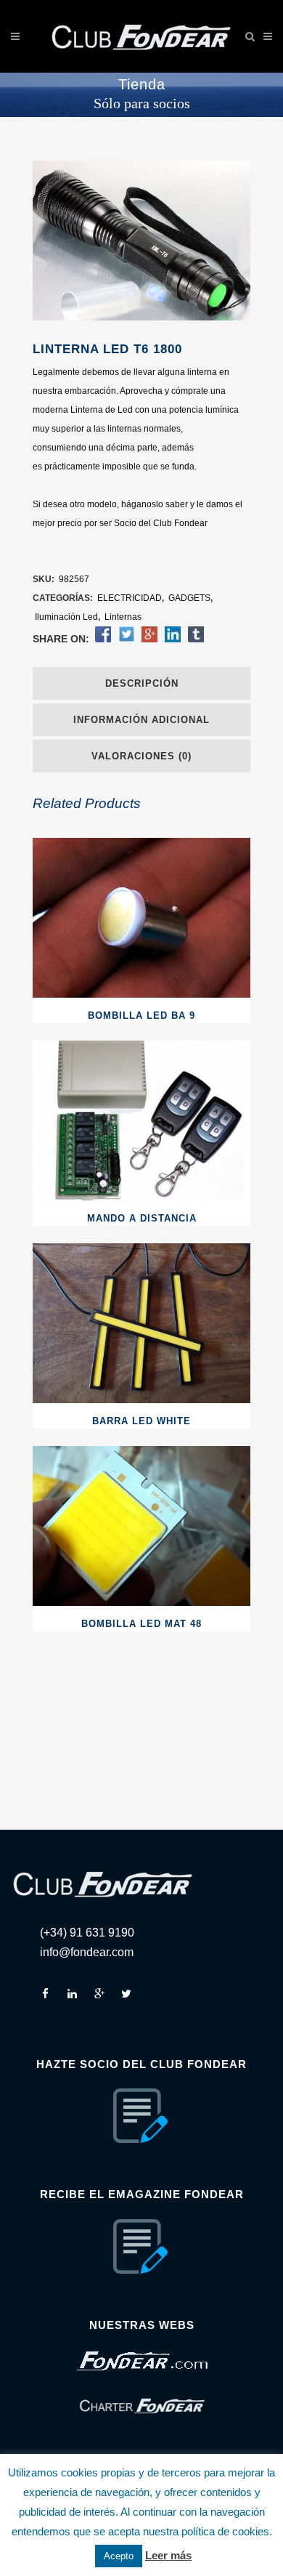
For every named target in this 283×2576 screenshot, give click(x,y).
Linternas (123, 617)
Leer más (168, 2555)
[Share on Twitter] (126, 639)
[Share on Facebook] (103, 639)
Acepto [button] (119, 2556)
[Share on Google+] (149, 639)
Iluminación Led (66, 617)
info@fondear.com (87, 1952)
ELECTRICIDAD (130, 598)
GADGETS (189, 598)
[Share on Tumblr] (196, 639)
